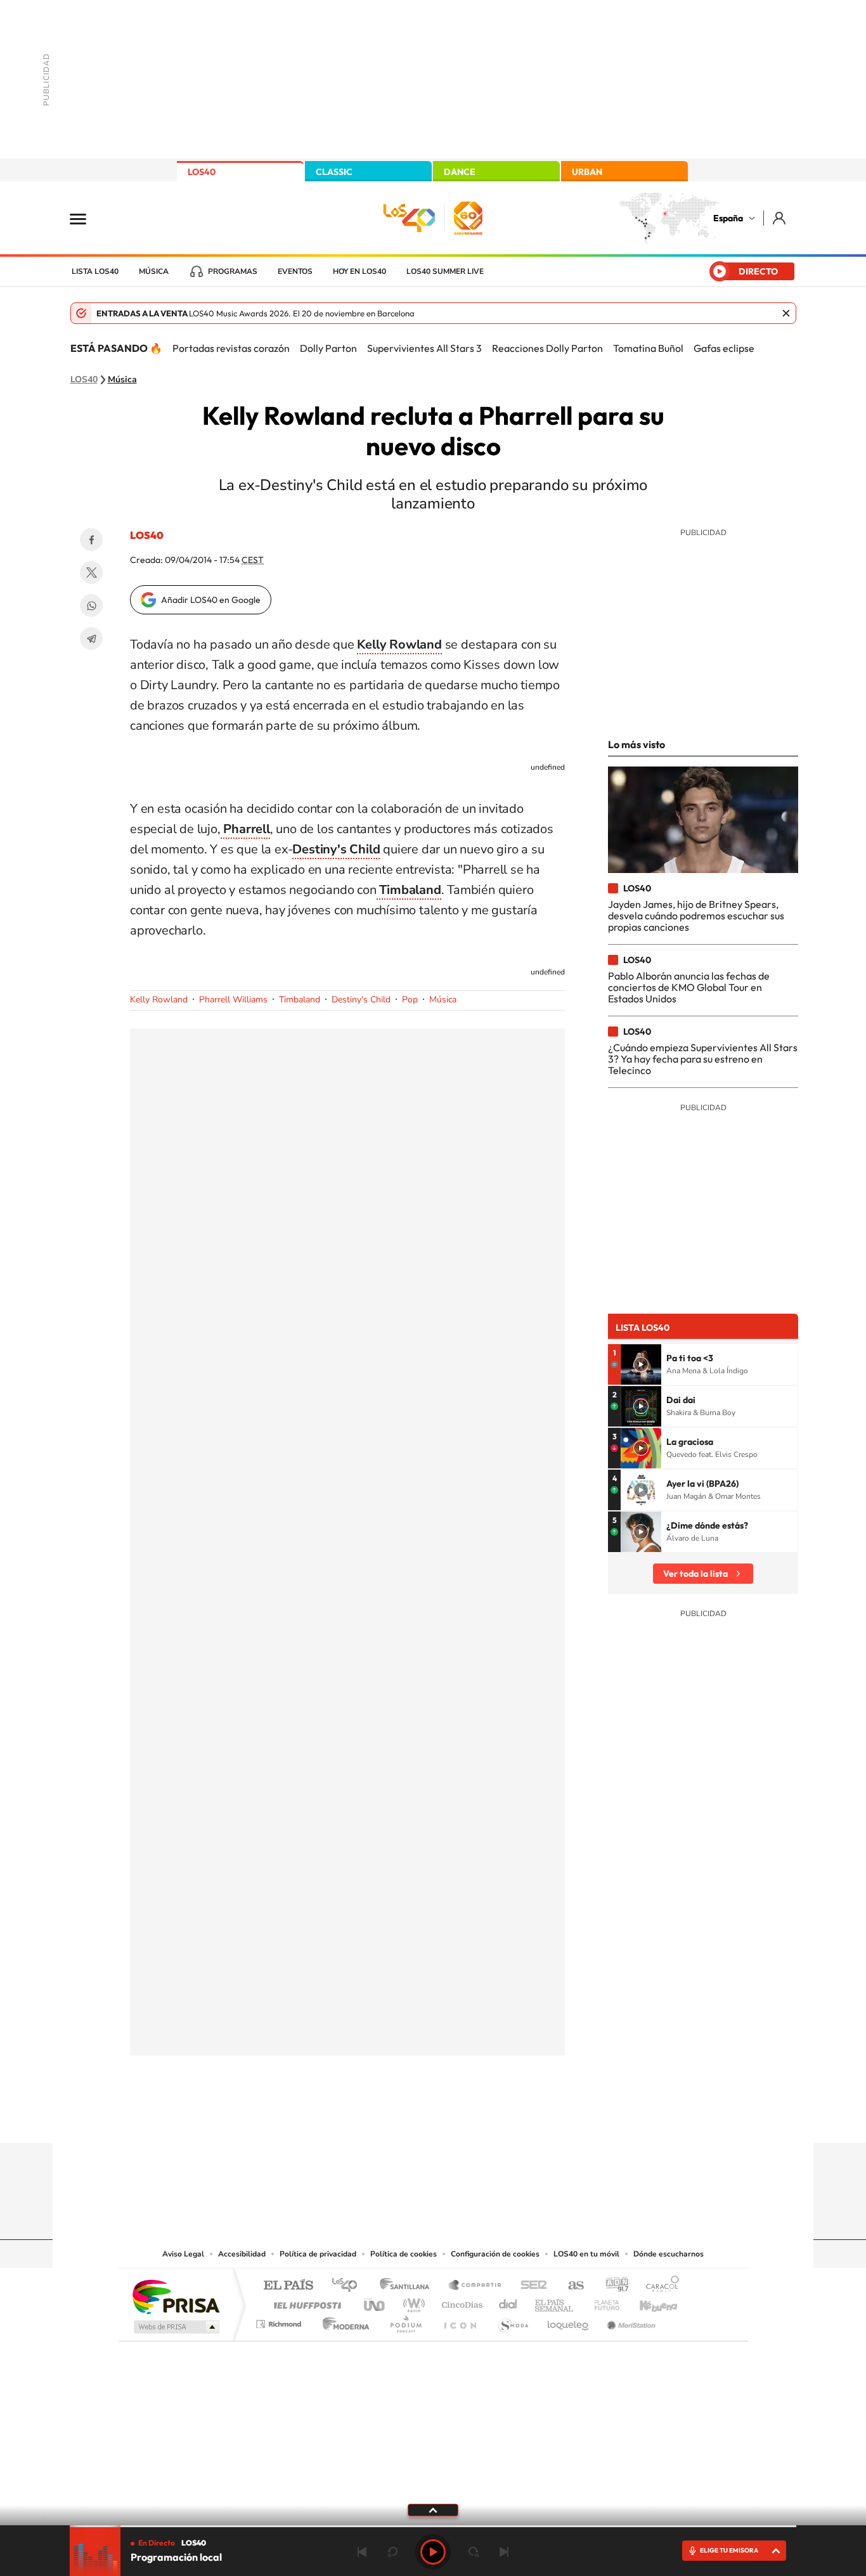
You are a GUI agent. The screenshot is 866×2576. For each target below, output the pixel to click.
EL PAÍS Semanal (555, 2302)
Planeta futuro (602, 2302)
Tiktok (382, 2118)
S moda (513, 2321)
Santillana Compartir (475, 2286)
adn (612, 2286)
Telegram (91, 638)
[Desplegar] (433, 2509)
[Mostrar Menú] (86, 218)
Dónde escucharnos (669, 2254)
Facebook (91, 540)
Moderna (343, 2321)
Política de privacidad (318, 2254)
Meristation (630, 2321)
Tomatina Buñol (648, 348)
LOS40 (202, 172)
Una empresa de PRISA (176, 2296)
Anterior (362, 2552)
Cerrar (786, 313)
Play (433, 2552)
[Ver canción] (641, 1364)
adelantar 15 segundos (474, 2552)
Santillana (408, 2286)
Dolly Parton (328, 348)
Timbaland (300, 1000)
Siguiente (504, 2552)
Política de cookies (404, 2254)
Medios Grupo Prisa (175, 2327)
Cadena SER (530, 2286)
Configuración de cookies (495, 2254)
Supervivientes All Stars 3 (424, 348)
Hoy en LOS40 (359, 271)
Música (154, 271)
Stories (509, 2118)
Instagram (357, 2118)
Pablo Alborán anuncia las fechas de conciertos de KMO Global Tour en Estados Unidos (689, 987)
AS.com (570, 2286)
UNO (375, 2302)
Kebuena (647, 2302)
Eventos (295, 271)
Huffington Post (305, 2302)
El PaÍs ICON (460, 2321)
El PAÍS (288, 2286)
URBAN (587, 172)
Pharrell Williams (233, 1000)
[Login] (780, 218)
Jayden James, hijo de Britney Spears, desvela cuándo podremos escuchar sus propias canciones (696, 916)
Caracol (659, 2286)
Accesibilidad (242, 2254)
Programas (233, 271)
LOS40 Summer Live (445, 271)
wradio (412, 2302)
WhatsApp (91, 605)
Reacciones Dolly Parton (547, 348)
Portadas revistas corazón (231, 348)
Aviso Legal (183, 2254)
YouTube (408, 2118)
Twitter (91, 573)
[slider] (433, 2526)
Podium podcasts (405, 2321)
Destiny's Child (361, 1000)
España (728, 218)
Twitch (484, 2118)
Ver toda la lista (695, 1574)
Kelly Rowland (159, 1000)
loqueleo (569, 2321)
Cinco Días (460, 2302)
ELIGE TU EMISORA (729, 2550)
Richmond (280, 2321)
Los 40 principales (349, 2286)
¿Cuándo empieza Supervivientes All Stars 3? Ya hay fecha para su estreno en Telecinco (703, 1059)
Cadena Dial (508, 2302)
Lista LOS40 (95, 271)
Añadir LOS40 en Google (211, 600)
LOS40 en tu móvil (586, 2254)
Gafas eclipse (724, 348)
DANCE (460, 172)
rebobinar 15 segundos (392, 2552)
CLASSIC (334, 172)
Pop (410, 1000)
